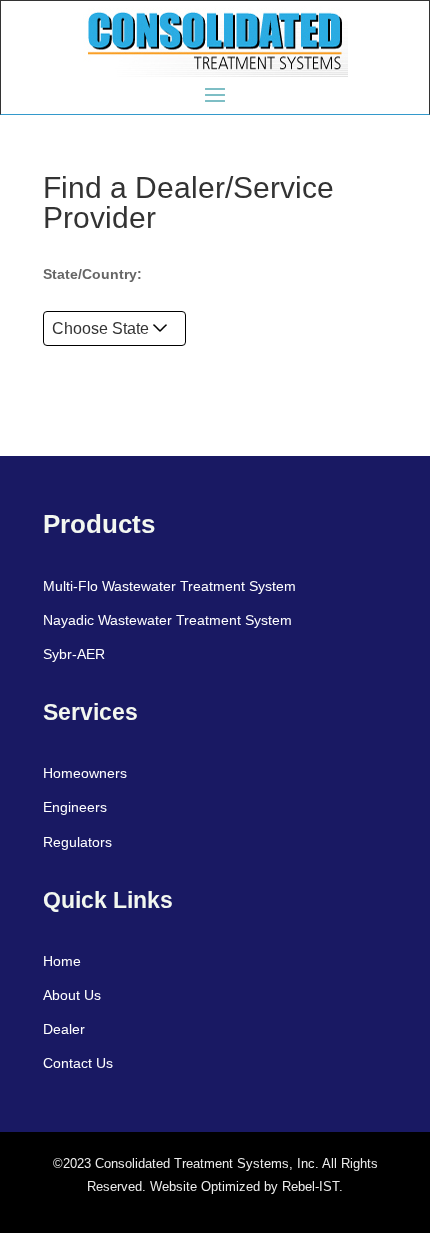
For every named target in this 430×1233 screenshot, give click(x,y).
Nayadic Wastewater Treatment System (167, 620)
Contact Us (78, 1063)
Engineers (75, 807)
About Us (72, 995)
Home (62, 961)
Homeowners (85, 773)
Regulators (77, 842)
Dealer (64, 1029)
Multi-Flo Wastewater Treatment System (169, 586)
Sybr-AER (74, 654)
